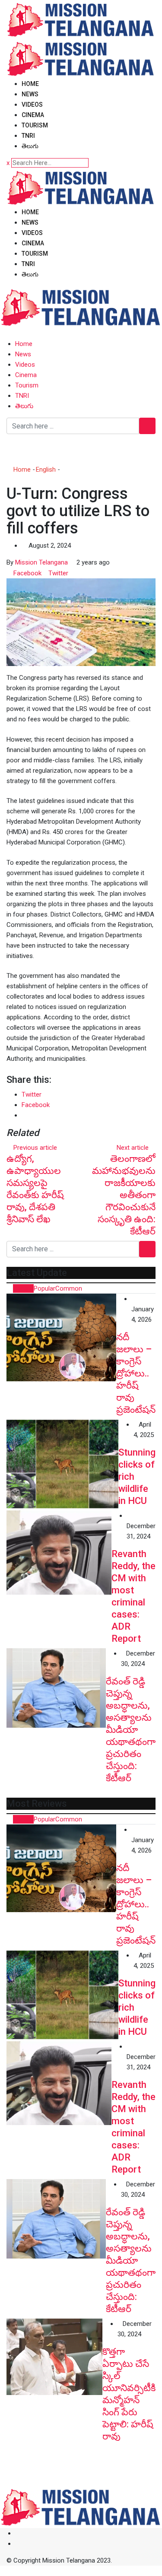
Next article (133, 1148)
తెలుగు (30, 146)
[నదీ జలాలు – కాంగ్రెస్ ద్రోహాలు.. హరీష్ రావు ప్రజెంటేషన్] (61, 1337)
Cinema (33, 115)
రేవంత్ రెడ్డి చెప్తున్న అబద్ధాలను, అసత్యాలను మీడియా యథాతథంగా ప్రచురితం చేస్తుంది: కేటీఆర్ (131, 1730)
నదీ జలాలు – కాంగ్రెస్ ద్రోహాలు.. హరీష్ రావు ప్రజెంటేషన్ (136, 1373)
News (30, 94)
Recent (23, 1288)
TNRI (28, 136)
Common (69, 1288)
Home (30, 84)
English (46, 470)
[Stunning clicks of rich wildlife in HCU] (62, 1464)
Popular (44, 1288)
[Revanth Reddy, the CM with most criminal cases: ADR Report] (59, 1552)
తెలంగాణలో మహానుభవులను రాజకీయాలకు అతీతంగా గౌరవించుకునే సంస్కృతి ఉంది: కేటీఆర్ (124, 1195)
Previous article (35, 1148)
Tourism (35, 125)
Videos (32, 105)
